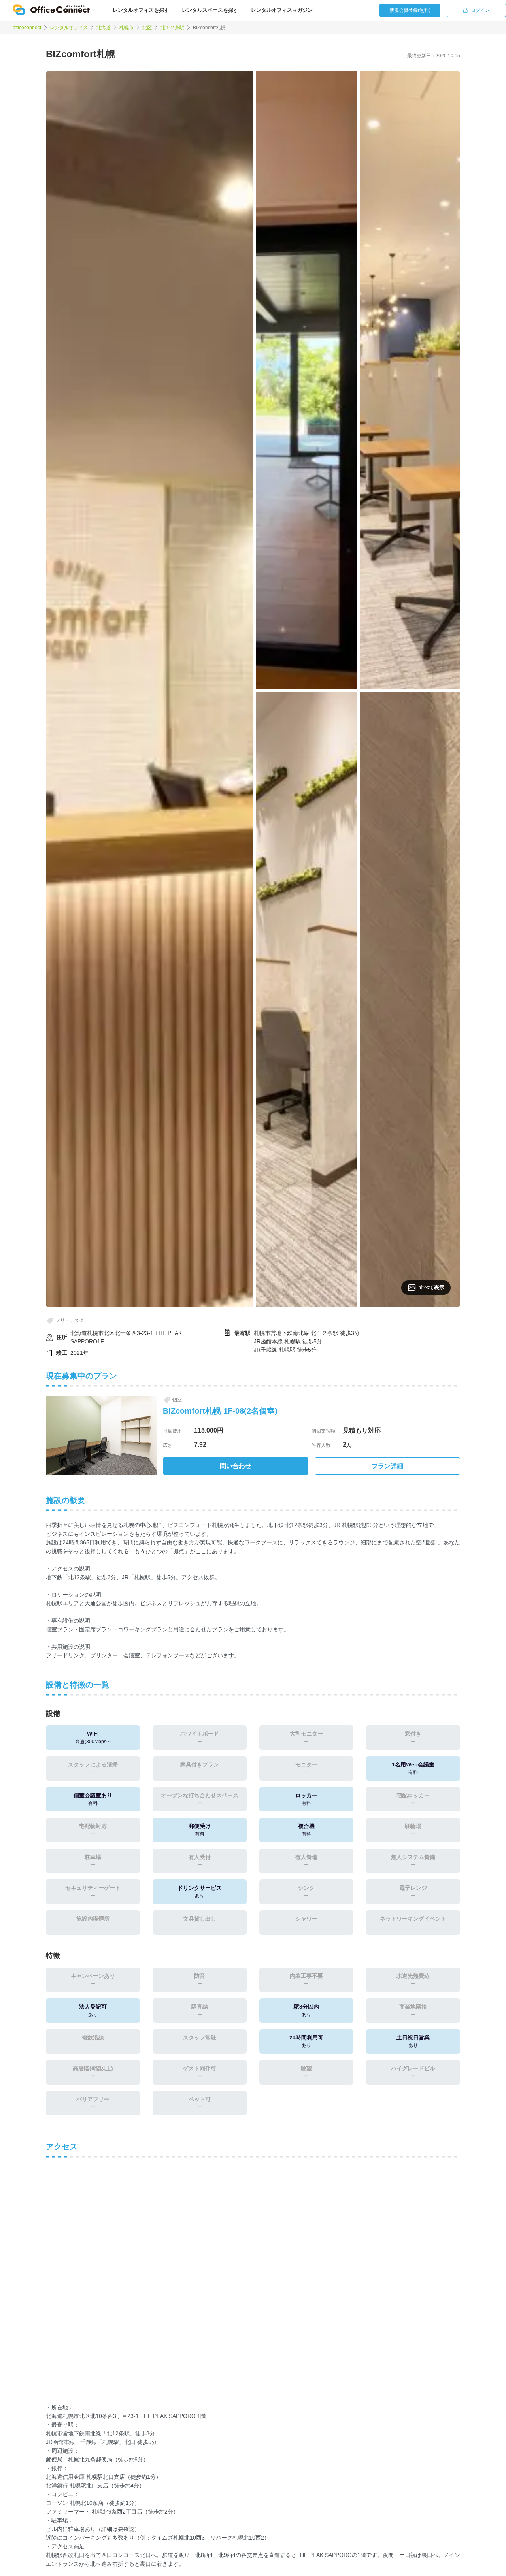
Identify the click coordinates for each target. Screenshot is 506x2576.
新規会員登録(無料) (410, 10)
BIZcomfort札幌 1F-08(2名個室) (220, 1411)
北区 (147, 28)
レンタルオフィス (69, 28)
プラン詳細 (387, 1466)
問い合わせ (236, 1466)
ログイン (480, 10)
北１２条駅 (172, 28)
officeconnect (27, 28)
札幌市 (126, 28)
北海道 (104, 28)
